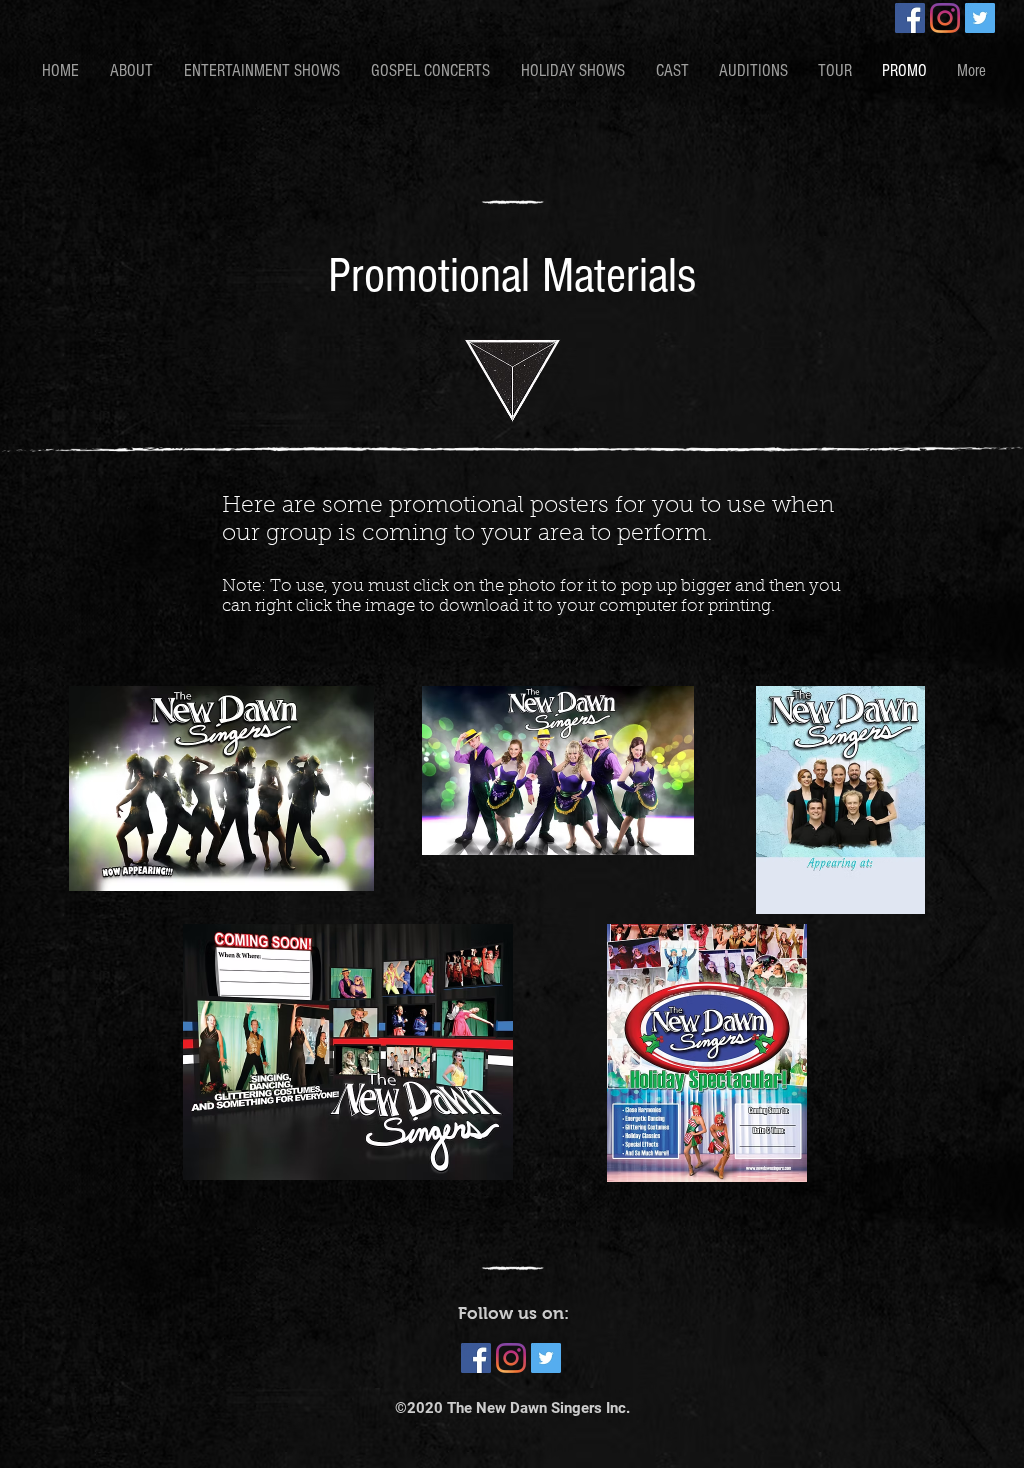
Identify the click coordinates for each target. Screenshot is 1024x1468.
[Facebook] (910, 18)
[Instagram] (945, 18)
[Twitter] (980, 18)
